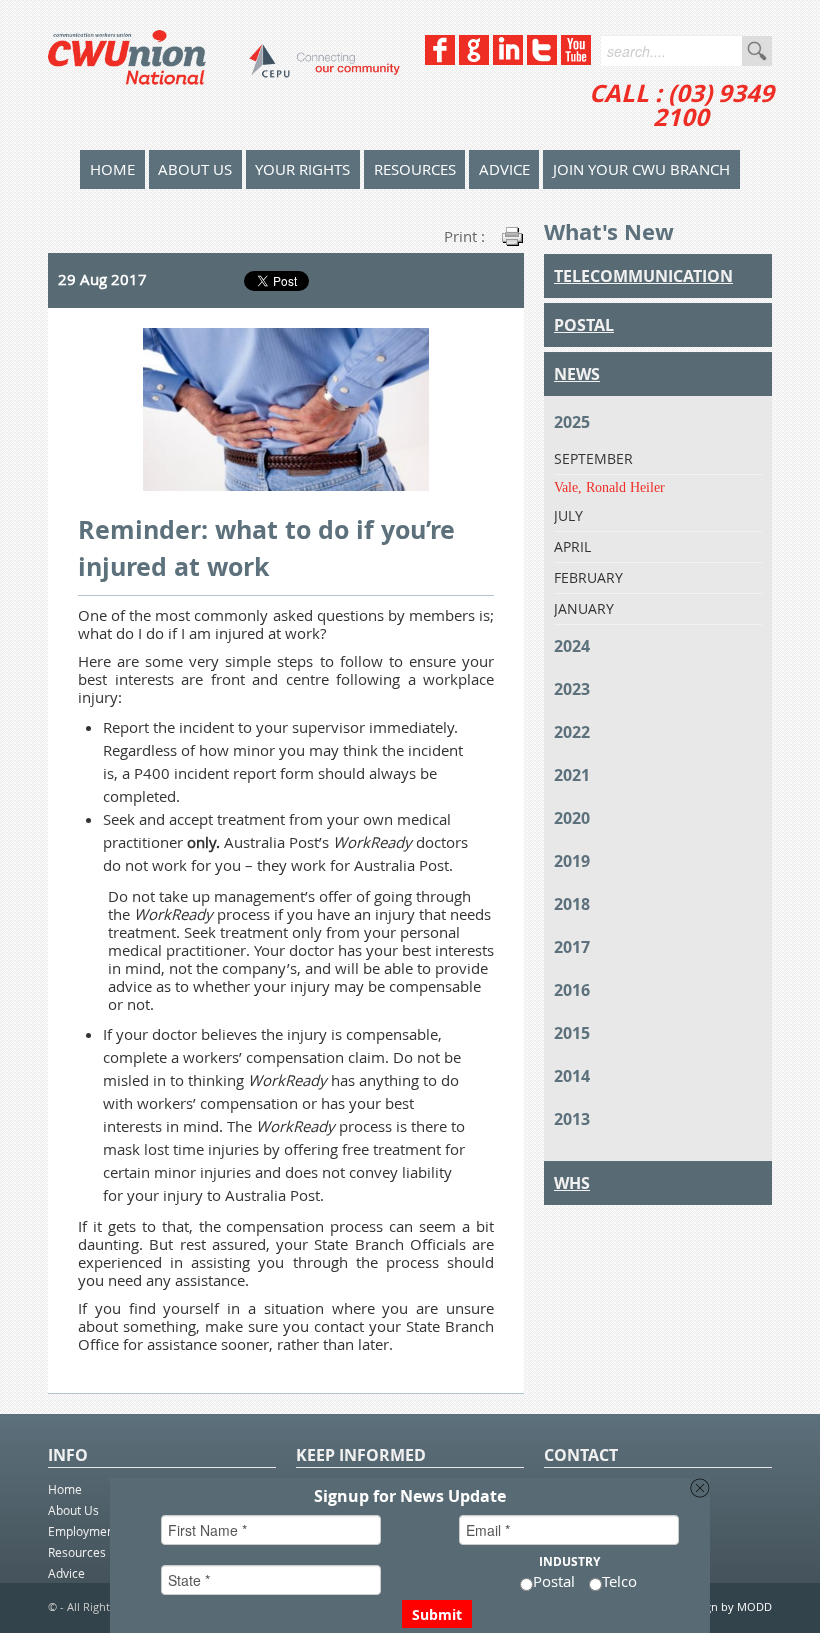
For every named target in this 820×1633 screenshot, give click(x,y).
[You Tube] (576, 59)
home (112, 169)
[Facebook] (440, 59)
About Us (195, 169)
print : (464, 236)
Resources (415, 169)
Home (65, 1489)
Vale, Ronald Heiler (609, 487)
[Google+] (474, 59)
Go (757, 51)
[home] (224, 75)
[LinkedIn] (508, 59)
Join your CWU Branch (641, 169)
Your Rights (302, 169)
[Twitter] (542, 59)
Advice (504, 169)
